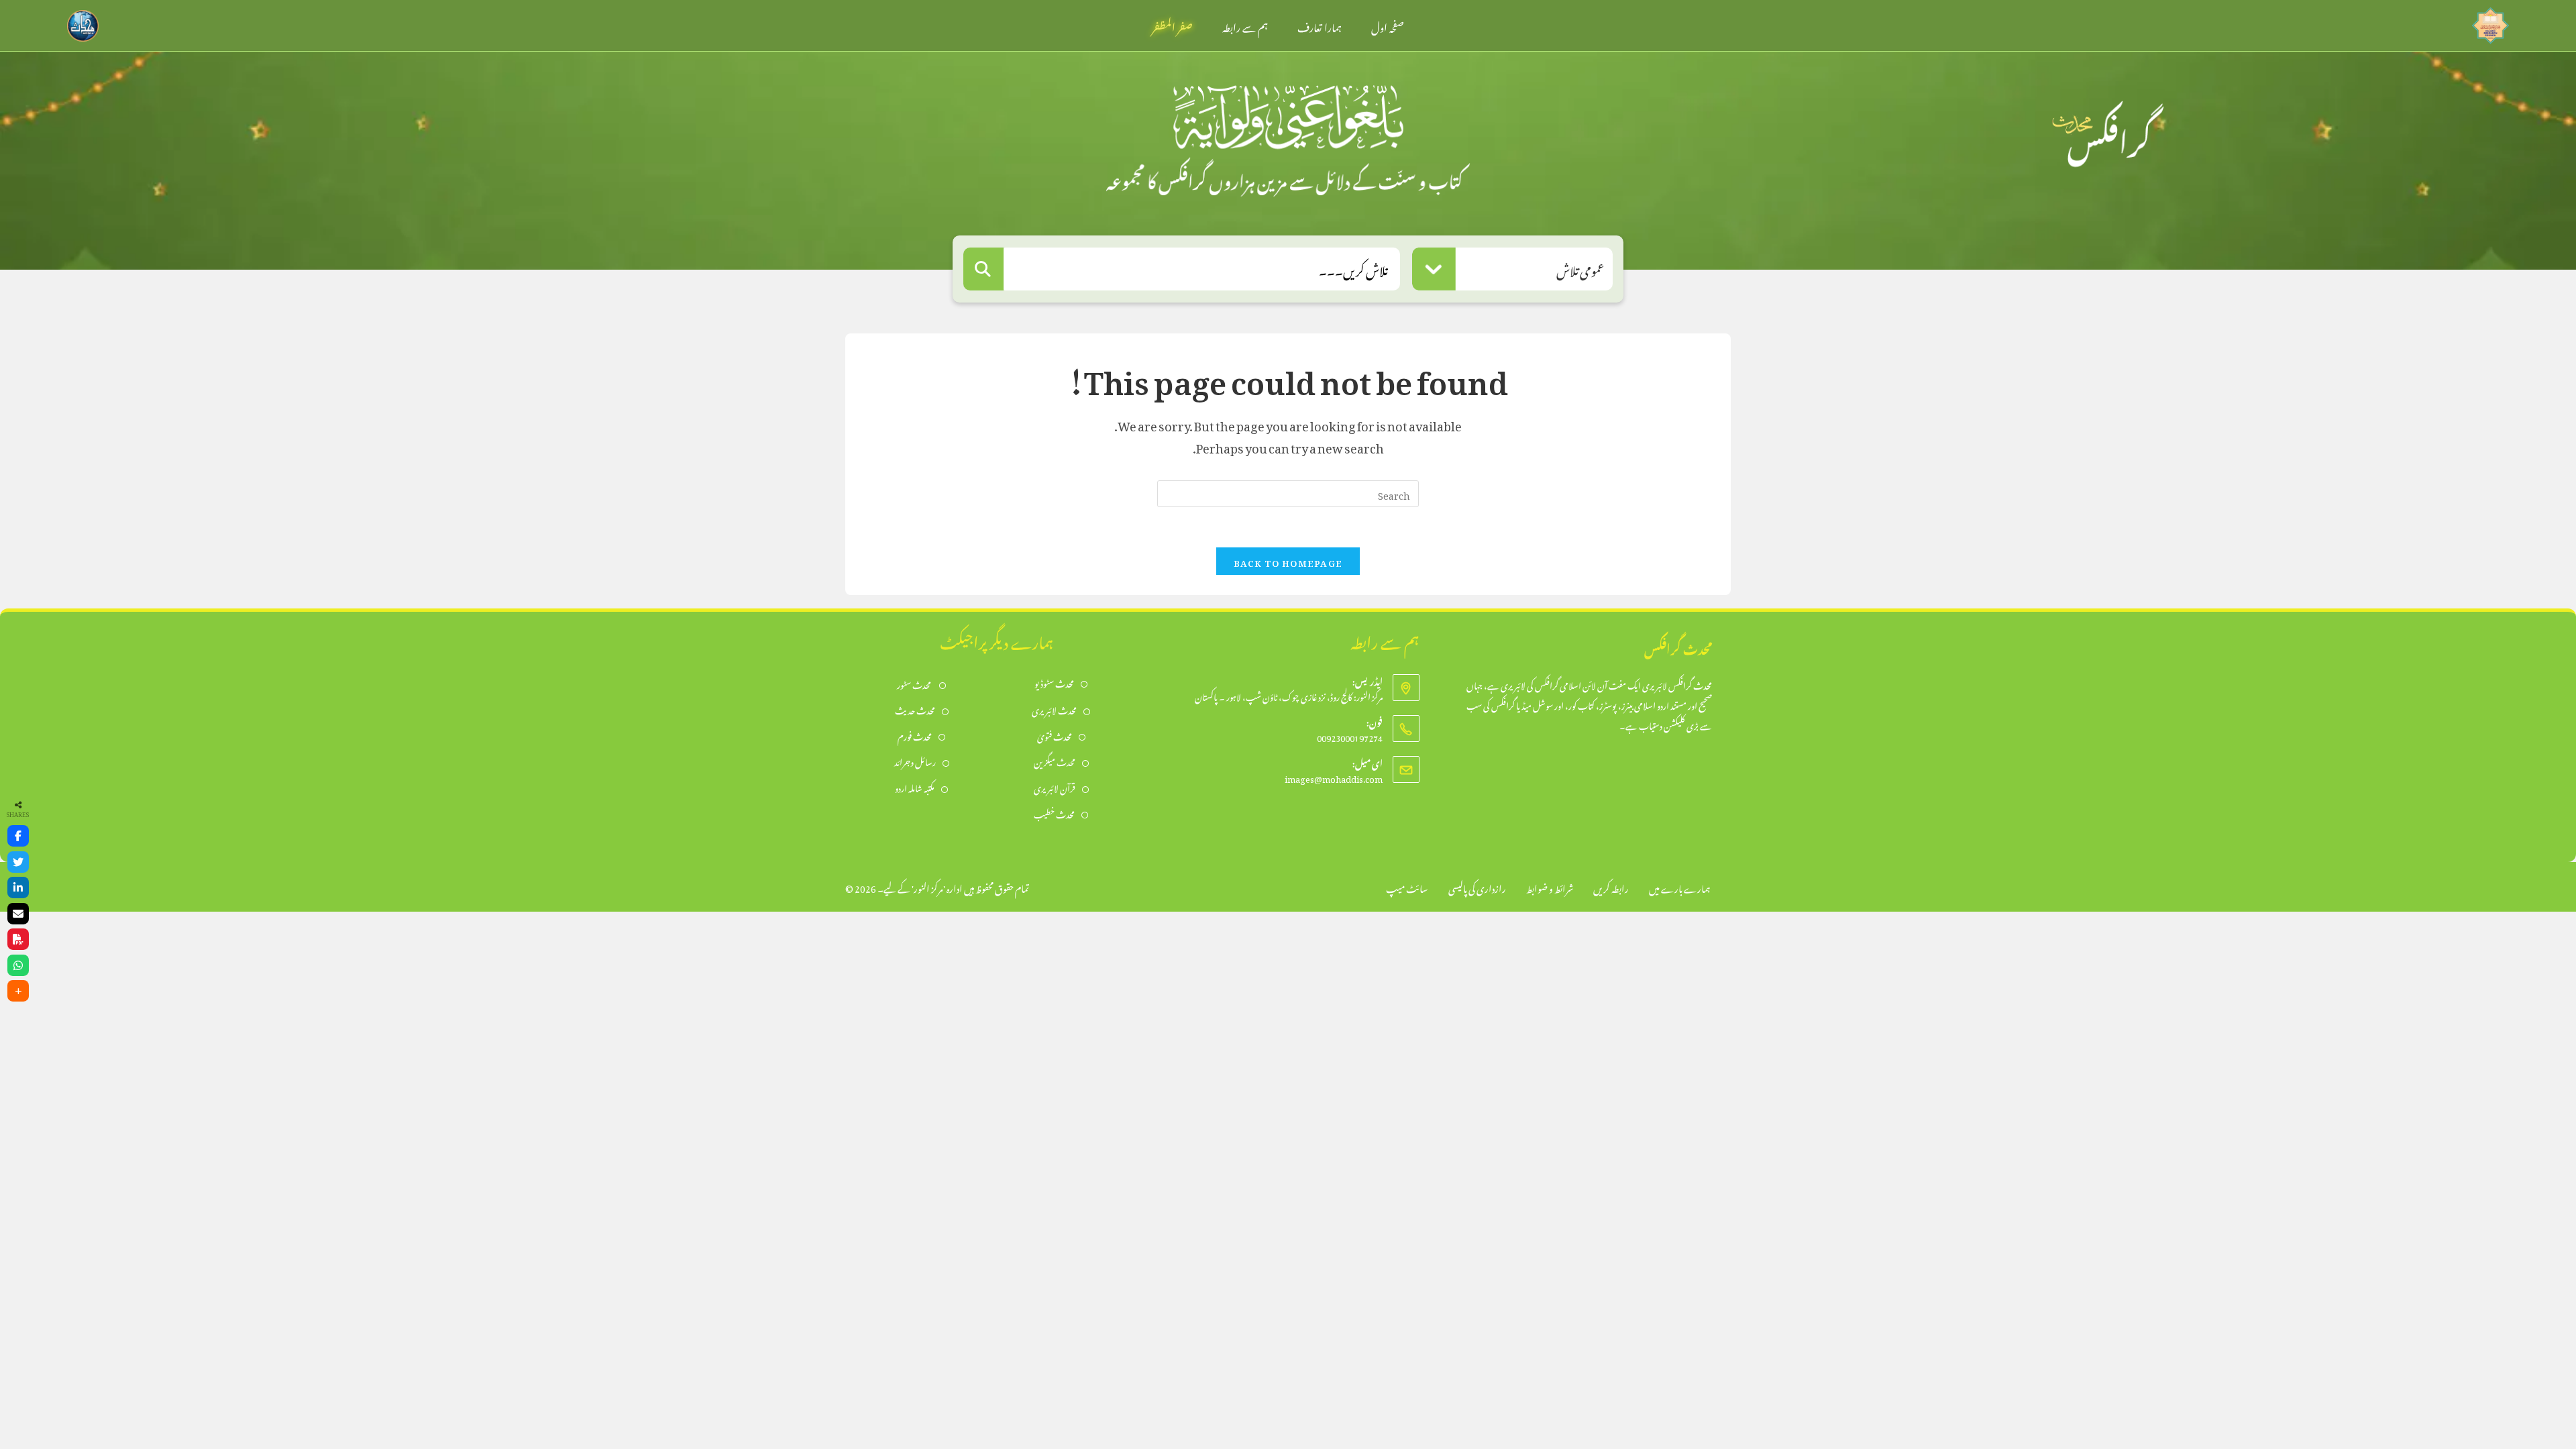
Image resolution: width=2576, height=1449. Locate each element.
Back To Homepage (1288, 561)
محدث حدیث (915, 709)
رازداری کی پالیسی (1477, 887)
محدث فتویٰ (1055, 736)
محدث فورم (915, 736)
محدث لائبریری (1054, 709)
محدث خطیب (1054, 813)
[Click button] (983, 269)
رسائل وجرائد (915, 761)
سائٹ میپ (1407, 887)
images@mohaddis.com (1334, 777)
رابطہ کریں (1611, 887)
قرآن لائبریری (1055, 787)
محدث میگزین (1055, 761)
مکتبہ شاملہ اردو (915, 787)
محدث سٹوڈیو (1054, 683)
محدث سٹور (915, 684)
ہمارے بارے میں (1680, 887)
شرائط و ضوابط (1550, 887)
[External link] (2490, 22)
